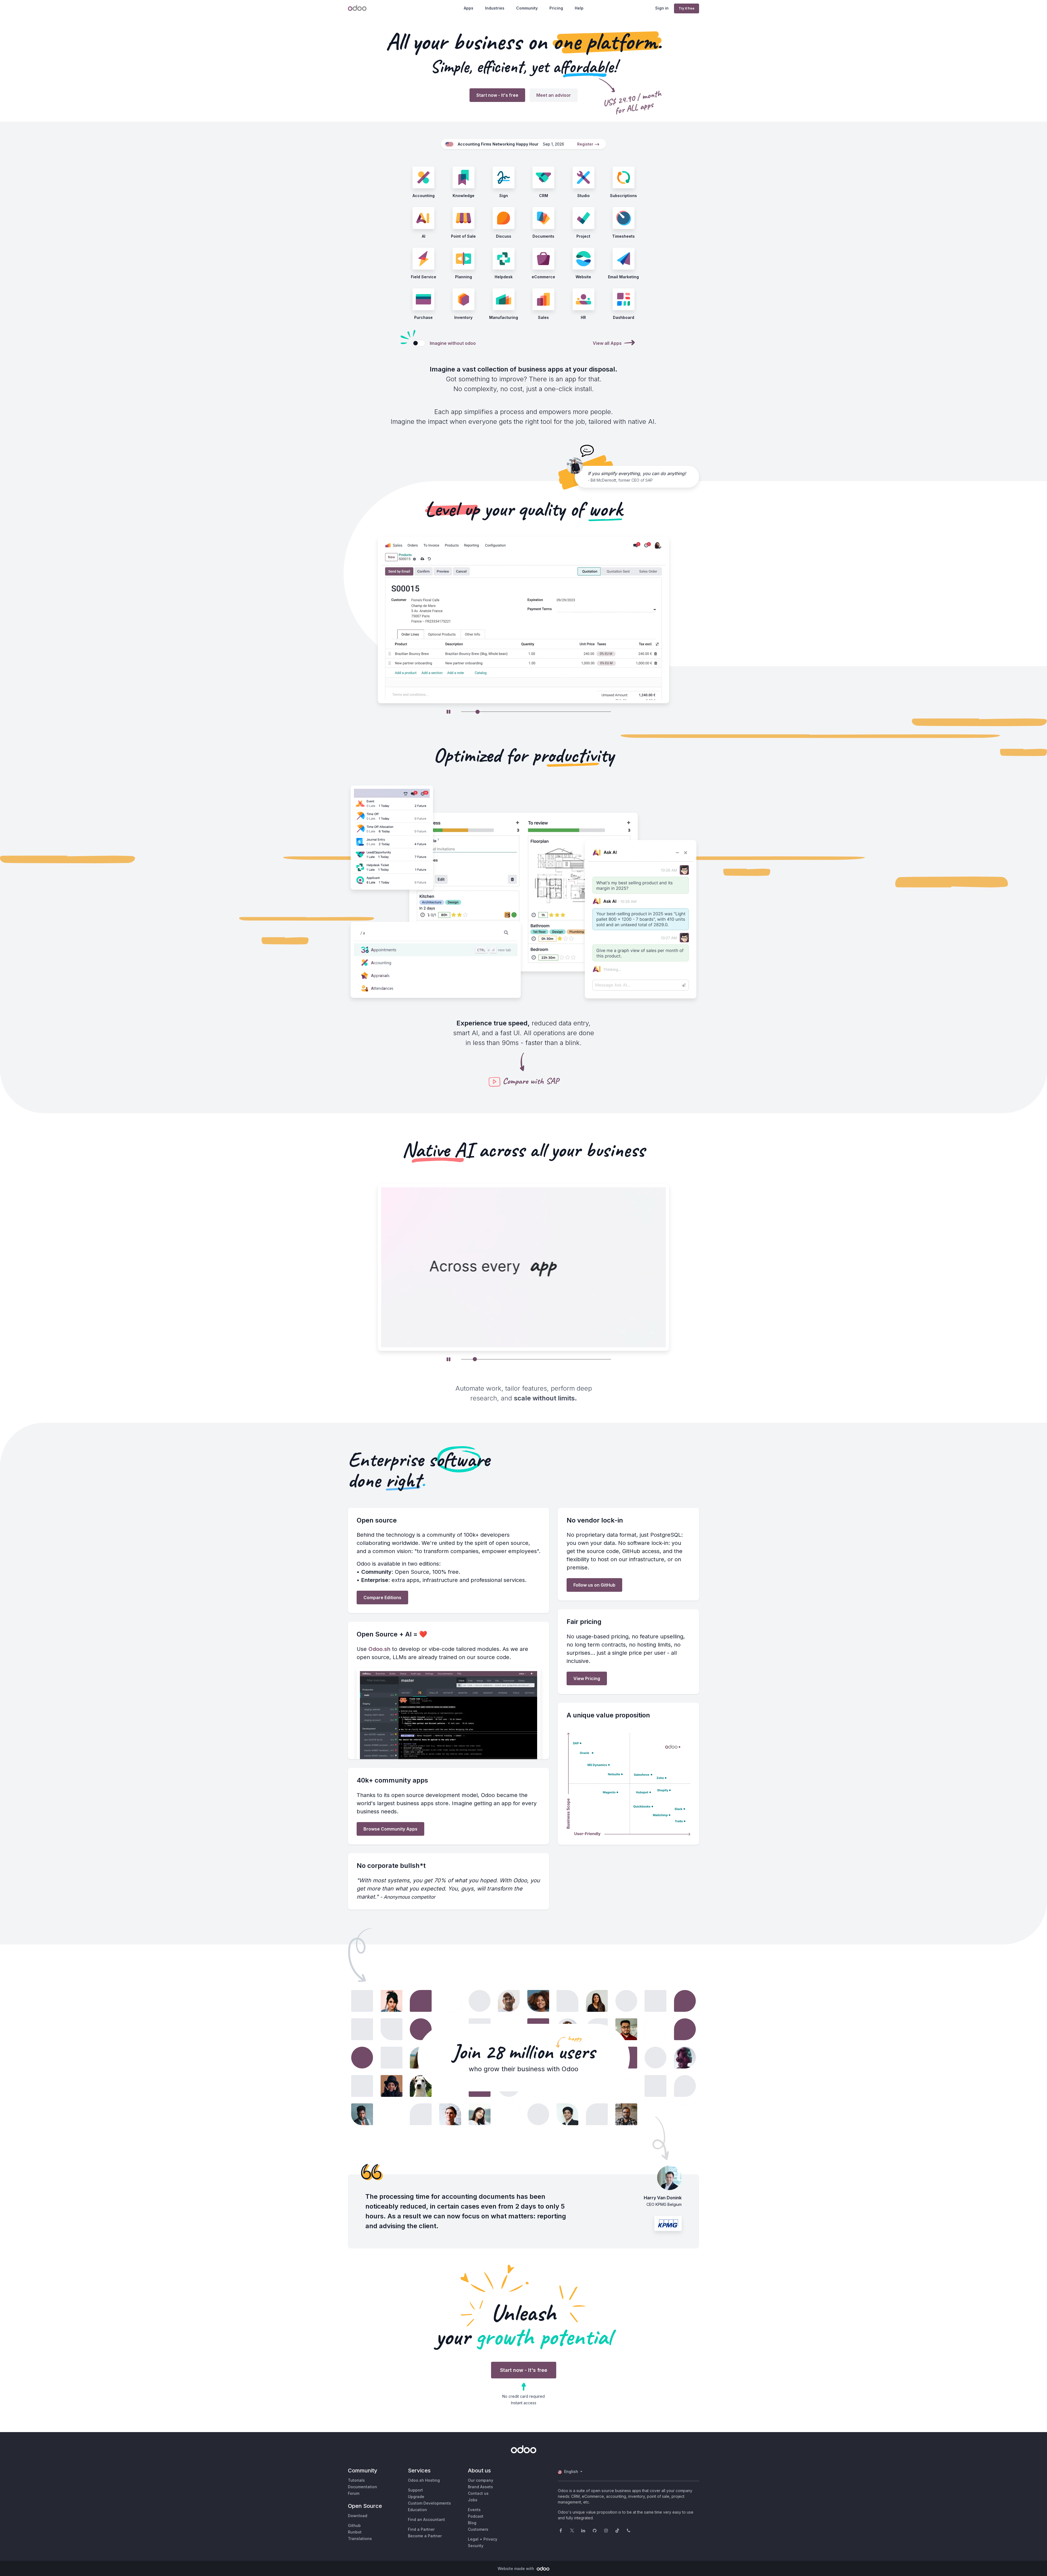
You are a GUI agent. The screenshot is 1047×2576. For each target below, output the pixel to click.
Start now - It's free (524, 2370)
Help (579, 8)
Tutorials (356, 2480)
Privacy (490, 2539)
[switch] (419, 343)
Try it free (687, 8)
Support (415, 2490)
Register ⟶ (588, 144)
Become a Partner (425, 2536)
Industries (495, 8)
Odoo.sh (379, 1649)
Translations (360, 2539)
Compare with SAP (531, 1081)
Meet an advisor (554, 95)
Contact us (478, 2493)
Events (474, 2510)
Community (527, 8)
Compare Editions (382, 1597)
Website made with (516, 2569)
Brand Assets (480, 2487)
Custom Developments (429, 2503)
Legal (473, 2539)
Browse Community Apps (390, 1829)
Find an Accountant (426, 2519)
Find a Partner (421, 2529)
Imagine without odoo (453, 343)
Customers (478, 2529)
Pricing (556, 8)
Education (417, 2510)
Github (354, 2525)
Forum (354, 2493)
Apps (469, 8)
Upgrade (416, 2497)
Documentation (362, 2487)
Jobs (473, 2500)
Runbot (355, 2532)
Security (476, 2546)
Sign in (662, 8)
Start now (497, 95)
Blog (472, 2523)
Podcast (476, 2516)
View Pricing (587, 1678)
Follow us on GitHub (594, 1585)
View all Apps (607, 343)
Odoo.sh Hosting (424, 2480)
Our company (481, 2480)
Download (358, 2516)
